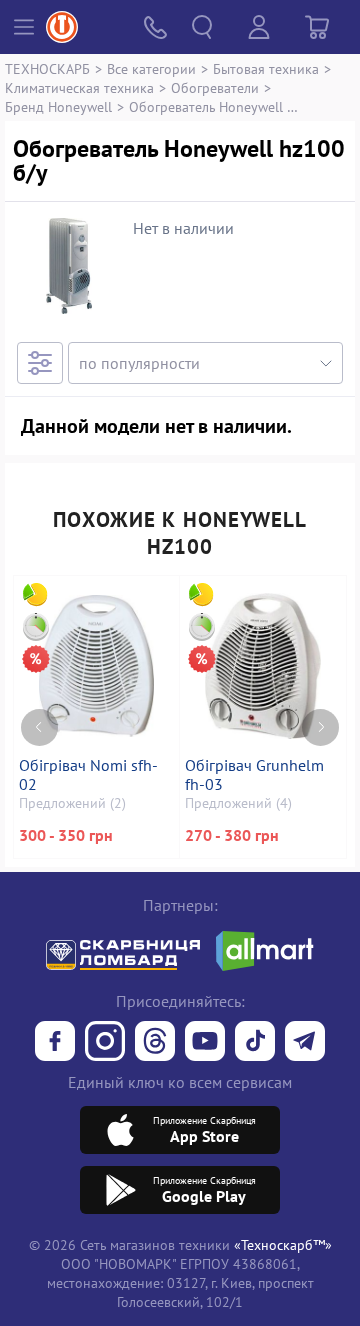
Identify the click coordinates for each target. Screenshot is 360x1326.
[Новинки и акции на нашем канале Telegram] (305, 1043)
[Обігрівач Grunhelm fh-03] (263, 666)
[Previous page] (39, 727)
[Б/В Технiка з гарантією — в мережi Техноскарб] (205, 1043)
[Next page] (320, 727)
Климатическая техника (79, 87)
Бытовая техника (266, 68)
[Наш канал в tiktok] (255, 1043)
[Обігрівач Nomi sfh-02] (96, 666)
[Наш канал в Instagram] (105, 1043)
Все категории (151, 68)
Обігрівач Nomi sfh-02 (88, 775)
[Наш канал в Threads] (155, 1043)
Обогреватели (215, 87)
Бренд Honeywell (58, 106)
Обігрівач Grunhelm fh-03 (254, 775)
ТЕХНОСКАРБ (47, 68)
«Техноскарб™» (283, 1244)
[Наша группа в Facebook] (55, 1043)
